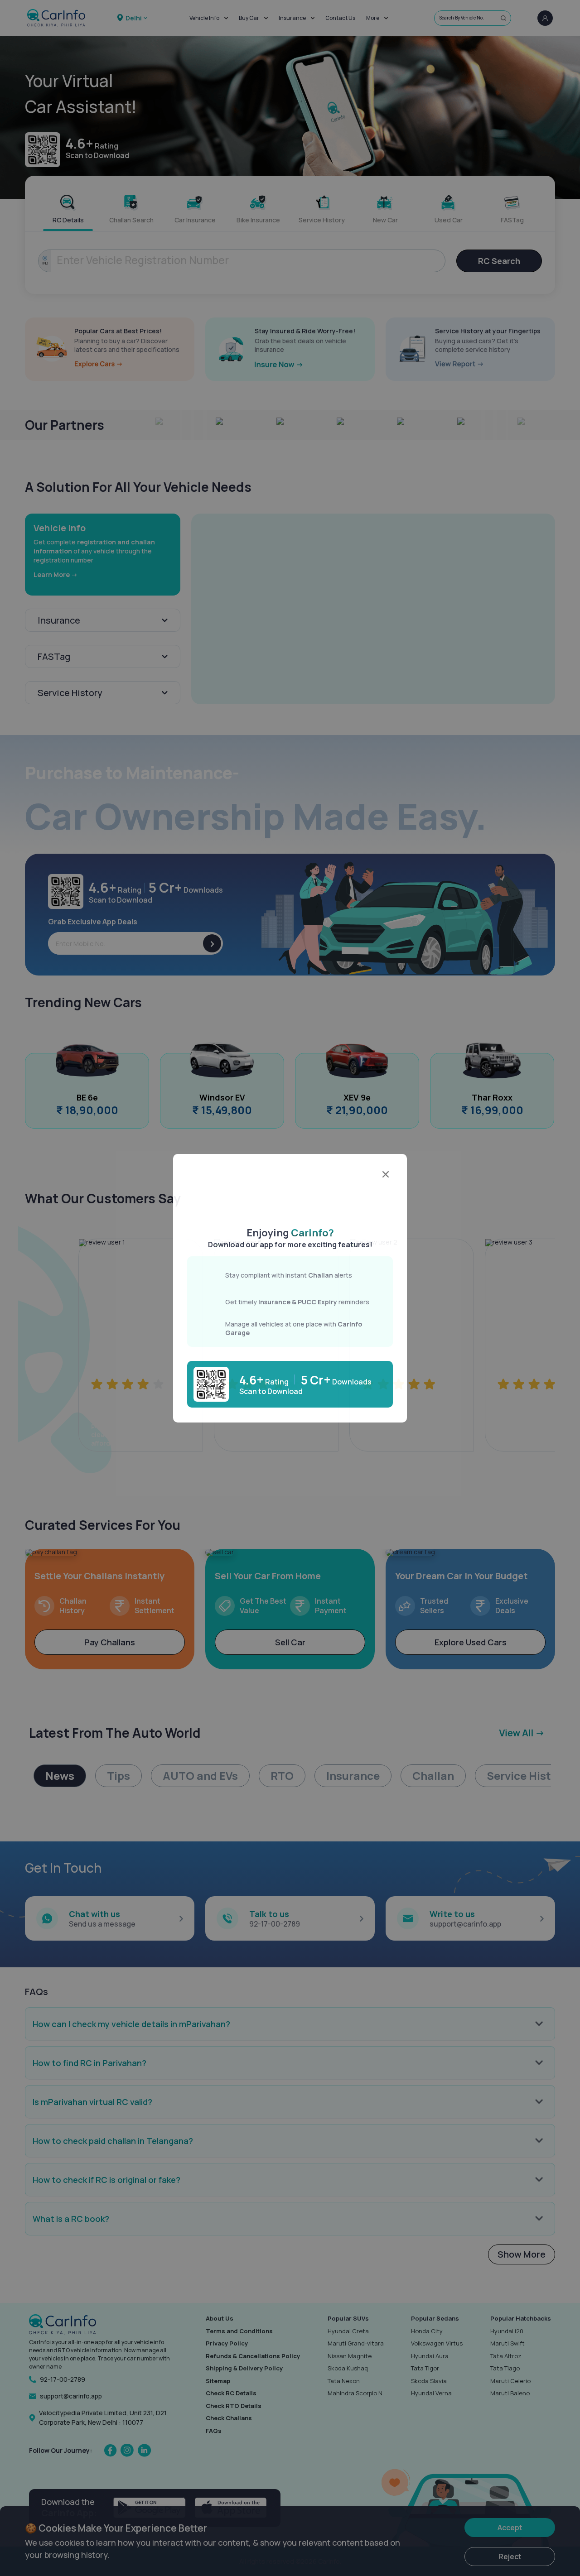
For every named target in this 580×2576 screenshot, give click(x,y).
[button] (290, 1193)
